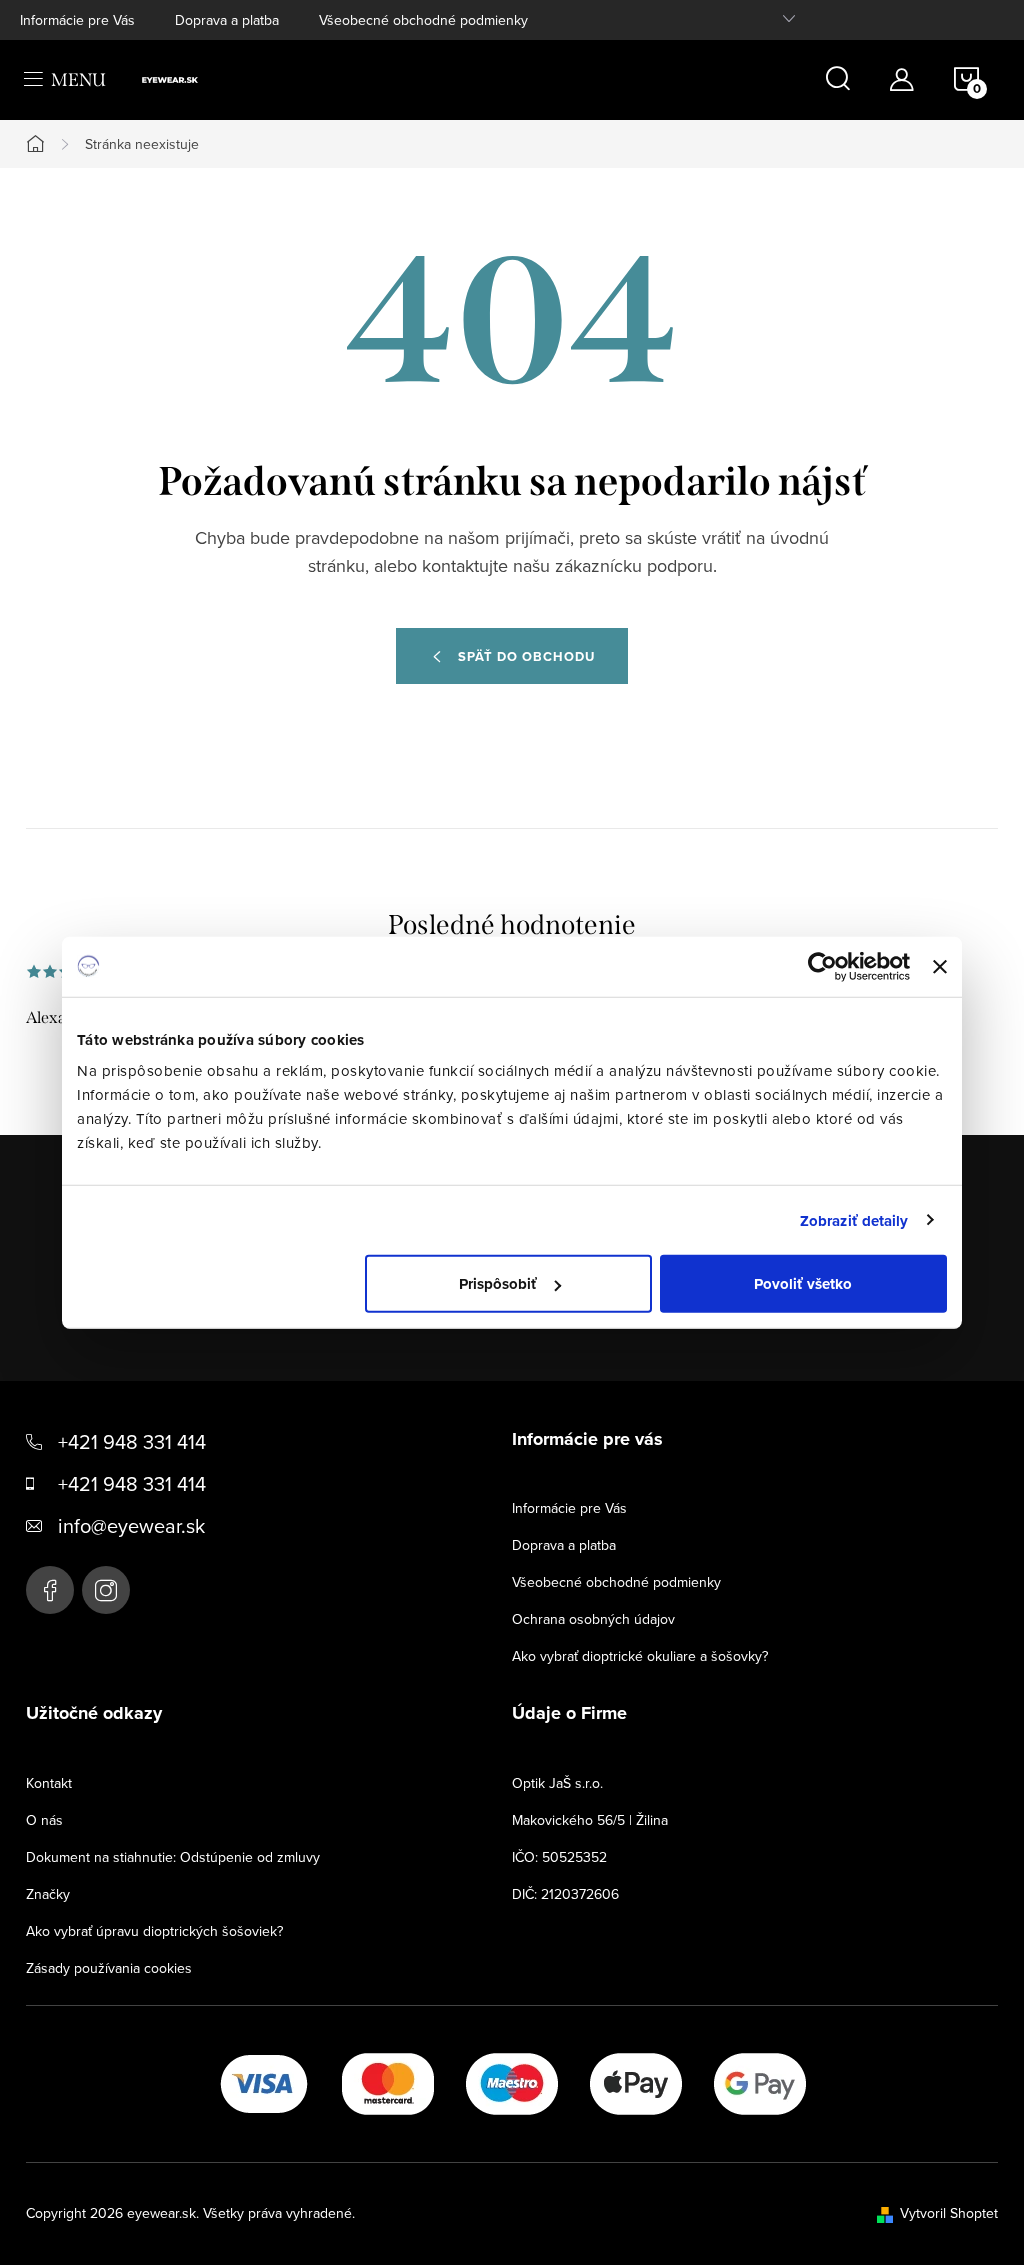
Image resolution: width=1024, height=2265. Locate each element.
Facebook (50, 1590)
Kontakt (49, 1783)
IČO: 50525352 (559, 1857)
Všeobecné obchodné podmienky (423, 20)
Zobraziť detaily (854, 1220)
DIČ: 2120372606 (565, 1894)
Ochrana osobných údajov (593, 1619)
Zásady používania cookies (109, 1968)
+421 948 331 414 (132, 1441)
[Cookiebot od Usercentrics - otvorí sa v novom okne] (822, 966)
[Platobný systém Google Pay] (760, 2082)
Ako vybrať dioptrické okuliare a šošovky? (640, 1656)
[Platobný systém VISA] (264, 2082)
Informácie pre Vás (77, 20)
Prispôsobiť (498, 1284)
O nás (44, 1820)
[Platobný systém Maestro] (512, 2082)
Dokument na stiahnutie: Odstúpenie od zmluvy (173, 1857)
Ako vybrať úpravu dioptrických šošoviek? (154, 1931)
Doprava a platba (227, 20)
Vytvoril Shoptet (949, 2213)
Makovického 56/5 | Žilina (590, 1820)
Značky (48, 1894)
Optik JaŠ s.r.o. (557, 1783)
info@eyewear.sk (131, 1525)
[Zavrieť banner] (940, 966)
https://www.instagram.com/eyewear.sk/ (106, 1590)
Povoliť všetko (803, 1284)
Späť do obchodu (526, 656)
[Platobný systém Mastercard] (388, 2082)
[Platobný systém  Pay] (636, 2082)
